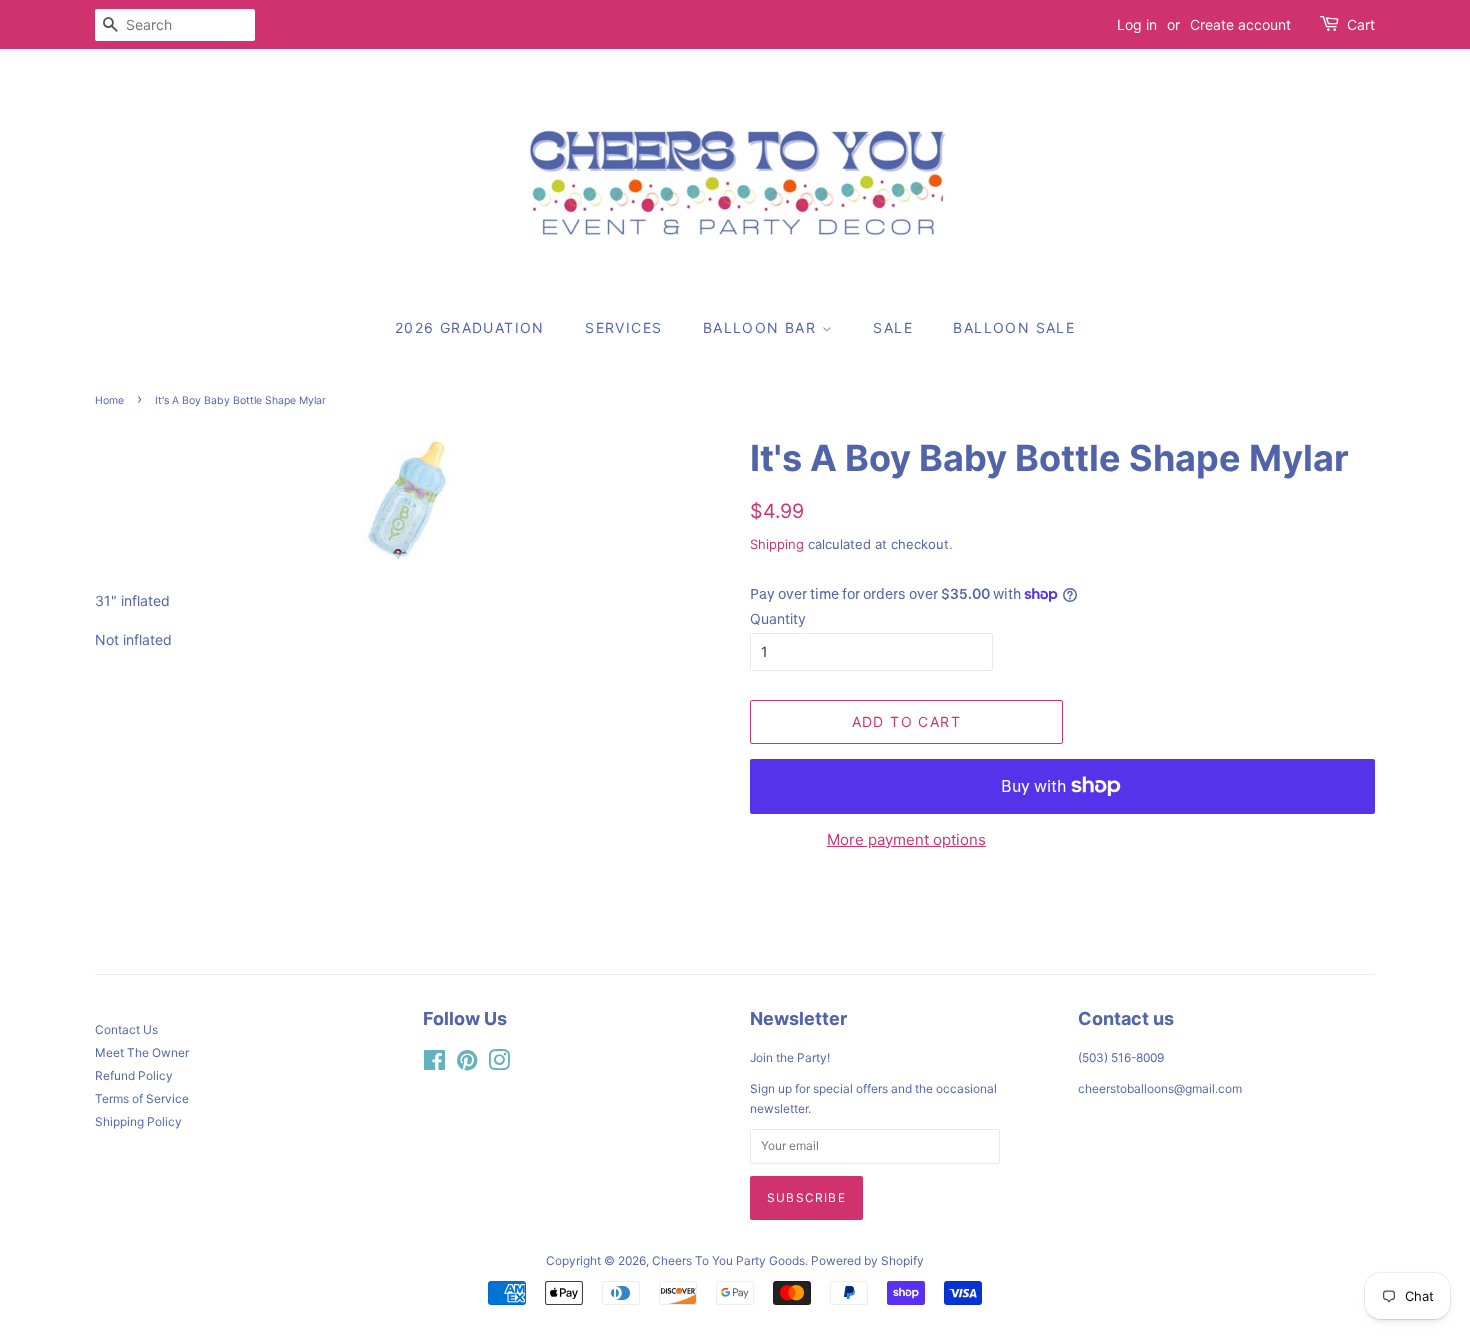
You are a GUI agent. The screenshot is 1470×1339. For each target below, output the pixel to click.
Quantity (778, 618)
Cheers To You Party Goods (728, 1260)
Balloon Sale (1014, 327)
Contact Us (126, 1029)
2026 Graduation (470, 327)
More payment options (906, 839)
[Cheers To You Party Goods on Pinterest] (467, 1064)
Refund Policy (134, 1075)
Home (109, 400)
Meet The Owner (142, 1052)
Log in (1137, 24)
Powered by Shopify (867, 1260)
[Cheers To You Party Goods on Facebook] (434, 1064)
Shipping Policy (138, 1121)
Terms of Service (142, 1098)
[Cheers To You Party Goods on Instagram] (499, 1064)
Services (623, 327)
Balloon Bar (762, 327)
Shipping (777, 544)
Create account (1240, 24)
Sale (893, 327)
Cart (1361, 24)
